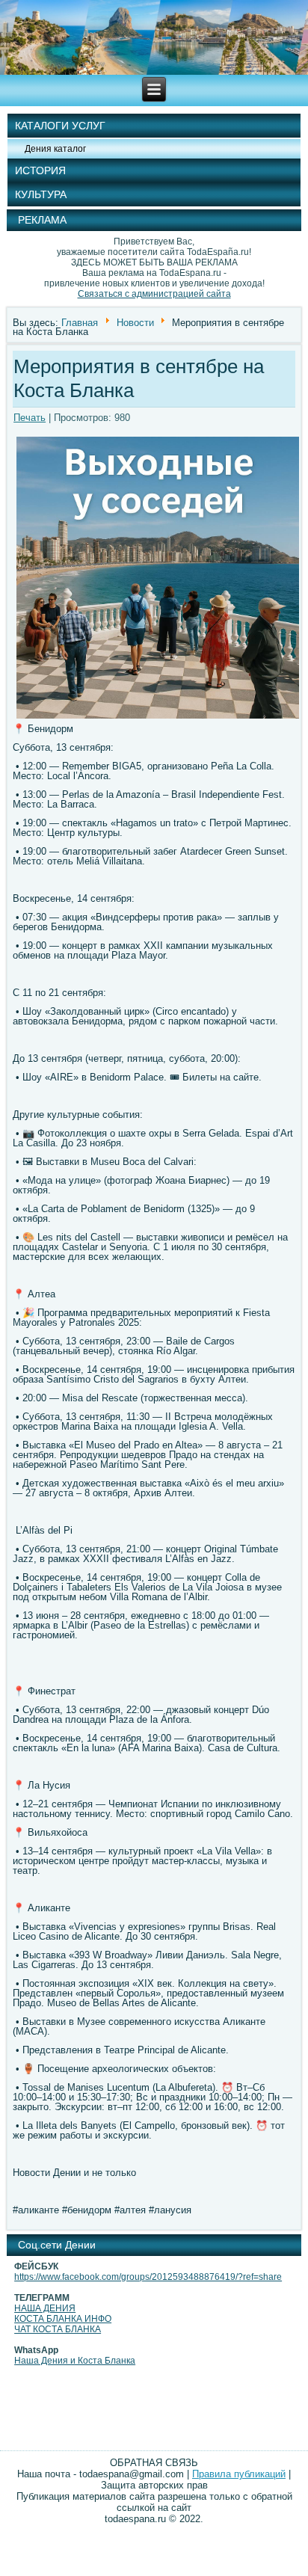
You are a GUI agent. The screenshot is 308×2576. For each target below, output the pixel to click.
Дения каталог (55, 149)
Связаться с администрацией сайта (154, 294)
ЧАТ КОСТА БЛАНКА (58, 2329)
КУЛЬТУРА (41, 194)
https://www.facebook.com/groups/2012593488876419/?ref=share (148, 2277)
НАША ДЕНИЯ (45, 2308)
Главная (80, 322)
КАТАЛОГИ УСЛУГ (60, 126)
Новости (135, 322)
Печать (30, 418)
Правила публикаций (239, 2474)
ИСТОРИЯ (40, 170)
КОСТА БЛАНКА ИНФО (63, 2319)
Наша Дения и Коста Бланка (75, 2361)
